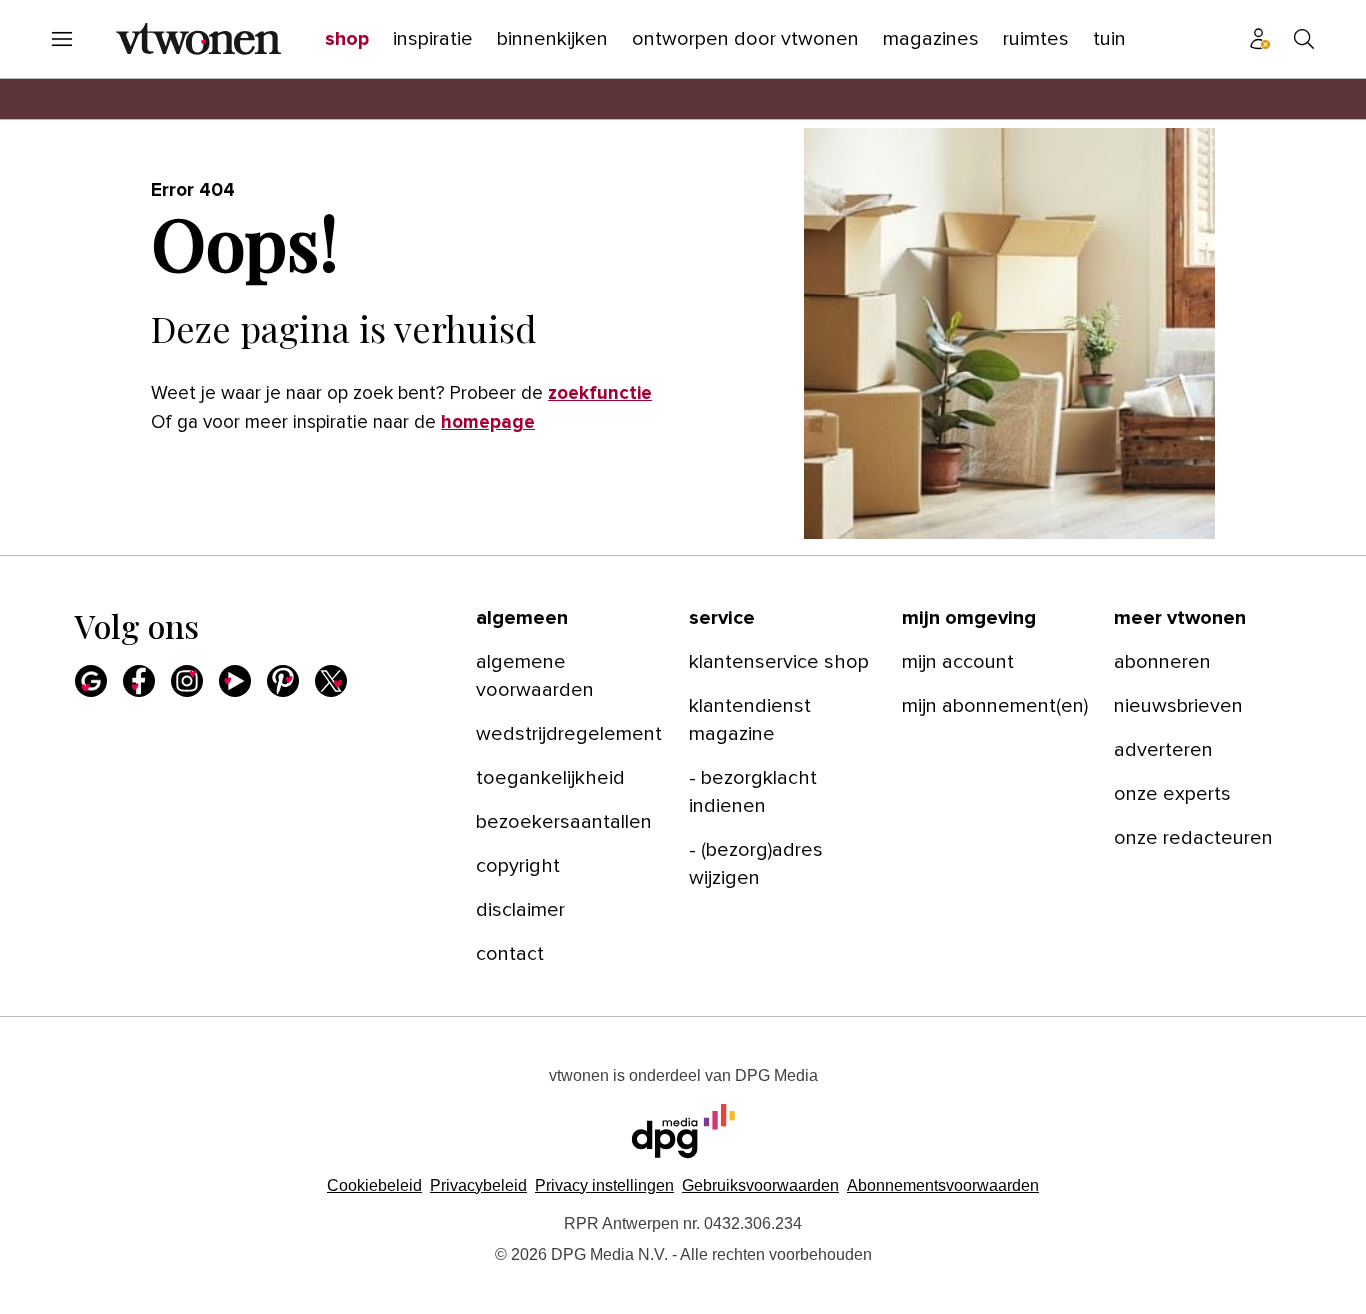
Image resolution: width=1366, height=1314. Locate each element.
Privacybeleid (478, 1185)
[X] (331, 681)
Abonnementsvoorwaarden (943, 1185)
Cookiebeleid (374, 1185)
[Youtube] (235, 681)
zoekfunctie (600, 393)
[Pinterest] (283, 681)
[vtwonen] (198, 39)
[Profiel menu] (1260, 39)
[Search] (1304, 39)
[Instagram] (187, 681)
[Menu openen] (62, 39)
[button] (604, 1185)
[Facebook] (139, 681)
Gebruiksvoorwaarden (760, 1185)
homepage (488, 422)
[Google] (91, 681)
